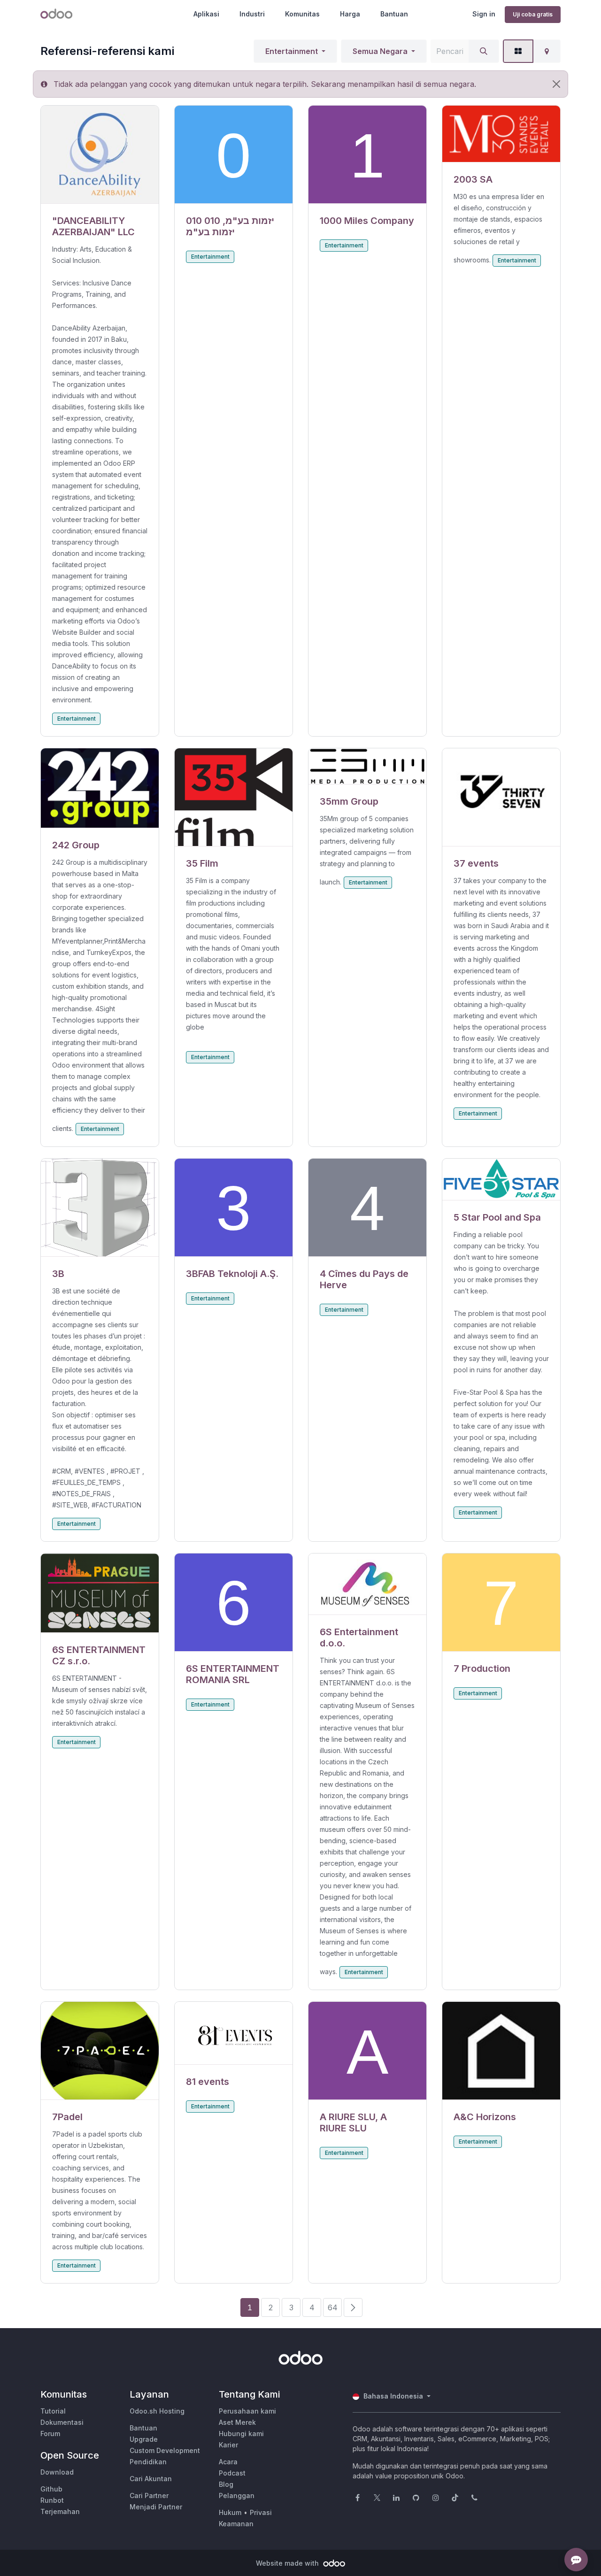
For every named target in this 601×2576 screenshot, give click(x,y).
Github (51, 2489)
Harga (350, 14)
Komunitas (302, 14)
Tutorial (53, 2411)
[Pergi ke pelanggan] (100, 155)
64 (333, 2307)
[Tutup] (556, 84)
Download (57, 2472)
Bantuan (394, 14)
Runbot (52, 2500)
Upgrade (144, 2439)
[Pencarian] (484, 51)
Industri (252, 14)
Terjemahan (60, 2511)
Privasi (261, 2512)
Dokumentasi (62, 2422)
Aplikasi (206, 14)
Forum (50, 2434)
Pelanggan (237, 2495)
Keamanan (236, 2524)
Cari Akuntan (151, 2479)
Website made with (288, 2563)
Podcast (232, 2473)
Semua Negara (380, 51)
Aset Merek (237, 2422)
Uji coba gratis (533, 14)
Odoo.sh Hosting (157, 2411)
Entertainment (292, 51)
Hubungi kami (241, 2434)
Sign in (484, 14)
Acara (228, 2462)
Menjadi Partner (156, 2507)
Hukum (230, 2512)
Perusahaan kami (247, 2411)
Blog (226, 2484)
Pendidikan (148, 2462)
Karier (228, 2445)
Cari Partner (149, 2495)
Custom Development (165, 2450)
